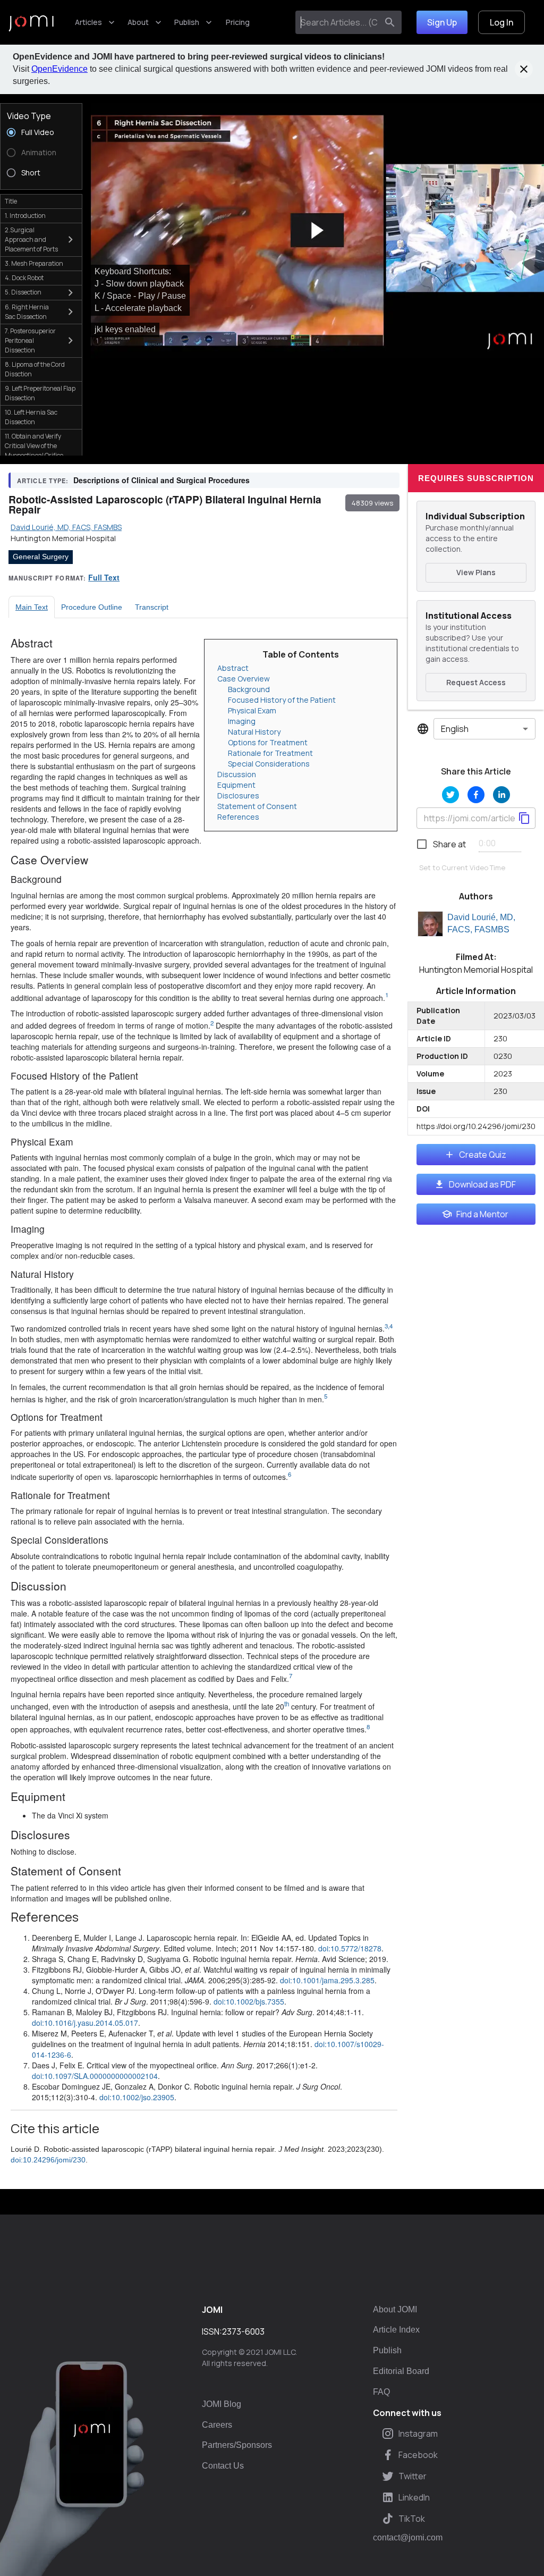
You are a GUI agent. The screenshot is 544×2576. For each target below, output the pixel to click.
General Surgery (41, 557)
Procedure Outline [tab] (92, 607)
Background (249, 689)
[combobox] (339, 22)
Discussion (237, 774)
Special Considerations (269, 764)
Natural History (254, 732)
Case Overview (244, 679)
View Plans (476, 572)
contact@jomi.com (408, 2538)
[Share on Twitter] (450, 795)
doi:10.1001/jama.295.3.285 (327, 1980)
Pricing (238, 22)
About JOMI (395, 2309)
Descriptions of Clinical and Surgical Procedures (161, 480)
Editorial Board (401, 2371)
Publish (187, 22)
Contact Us (223, 2466)
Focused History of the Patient (282, 700)
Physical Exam (252, 710)
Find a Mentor (482, 1214)
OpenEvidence (59, 69)
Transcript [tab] (152, 607)
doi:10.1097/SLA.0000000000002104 (95, 2076)
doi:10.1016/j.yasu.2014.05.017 (85, 2023)
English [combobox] (455, 729)
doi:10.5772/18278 (350, 1948)
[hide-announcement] (524, 69)
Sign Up (442, 22)
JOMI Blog (222, 2404)
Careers (217, 2425)
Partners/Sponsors (237, 2445)
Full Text (104, 577)
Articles (88, 22)
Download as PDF (482, 1184)
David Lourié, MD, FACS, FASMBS (481, 923)
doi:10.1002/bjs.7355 (249, 2001)
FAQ (381, 2392)
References (238, 817)
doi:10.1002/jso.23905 (137, 2097)
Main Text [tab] (32, 607)
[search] (390, 22)
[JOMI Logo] (31, 23)
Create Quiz (483, 1155)
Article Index (396, 2330)
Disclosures (238, 795)
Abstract (233, 668)
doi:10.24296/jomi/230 (48, 2160)
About (138, 22)
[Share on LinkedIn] (501, 795)
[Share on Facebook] (476, 795)
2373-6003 (243, 2331)
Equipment (236, 785)
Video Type (29, 116)
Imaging (242, 721)
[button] (317, 231)
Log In (501, 22)
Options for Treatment (268, 742)
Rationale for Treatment (270, 753)
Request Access (476, 682)
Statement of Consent (257, 806)
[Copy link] (524, 818)
